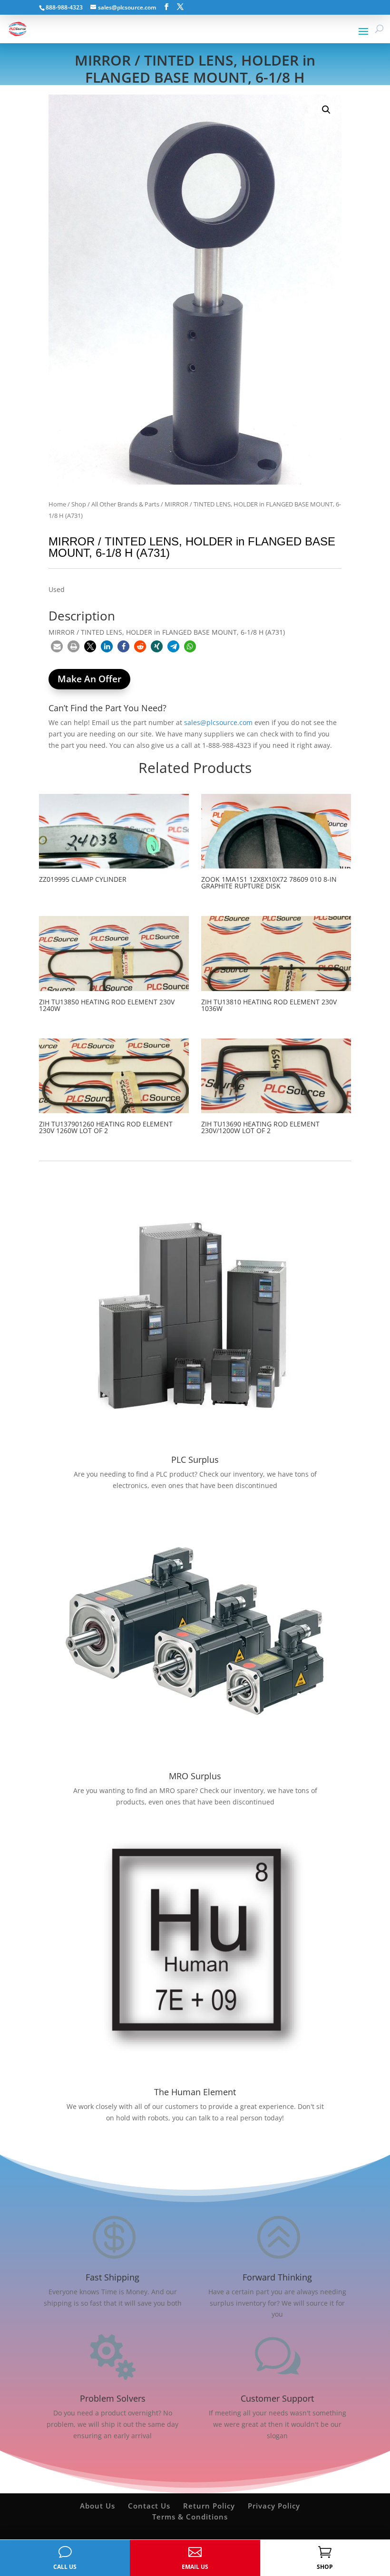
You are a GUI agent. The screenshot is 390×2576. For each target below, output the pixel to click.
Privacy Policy (274, 2506)
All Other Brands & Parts (125, 504)
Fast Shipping (112, 2277)
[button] (326, 110)
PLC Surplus (195, 1460)
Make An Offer (89, 679)
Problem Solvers (113, 2398)
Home (57, 504)
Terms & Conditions (190, 2517)
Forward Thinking (277, 2277)
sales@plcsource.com (218, 722)
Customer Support (277, 2398)
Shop (79, 504)
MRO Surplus (195, 1776)
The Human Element (195, 2092)
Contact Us (149, 2506)
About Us (97, 2506)
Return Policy (209, 2506)
